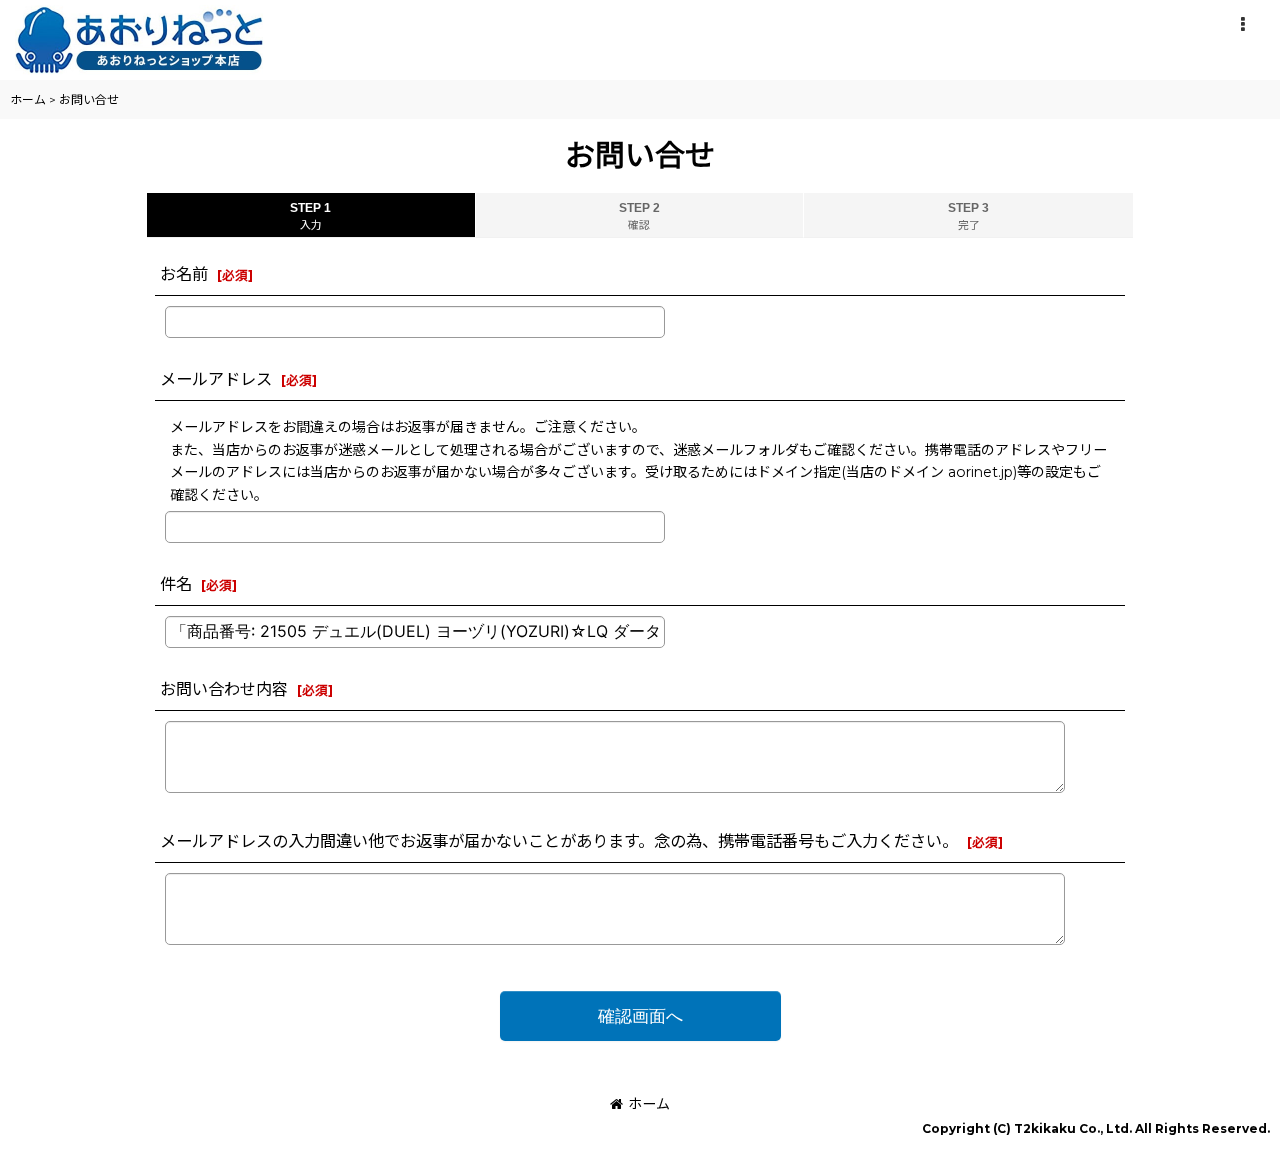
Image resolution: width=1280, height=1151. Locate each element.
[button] (1242, 25)
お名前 (184, 274)
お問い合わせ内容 (224, 689)
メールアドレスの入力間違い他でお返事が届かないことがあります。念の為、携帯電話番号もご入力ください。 (559, 841)
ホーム (649, 1104)
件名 (176, 584)
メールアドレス (216, 379)
